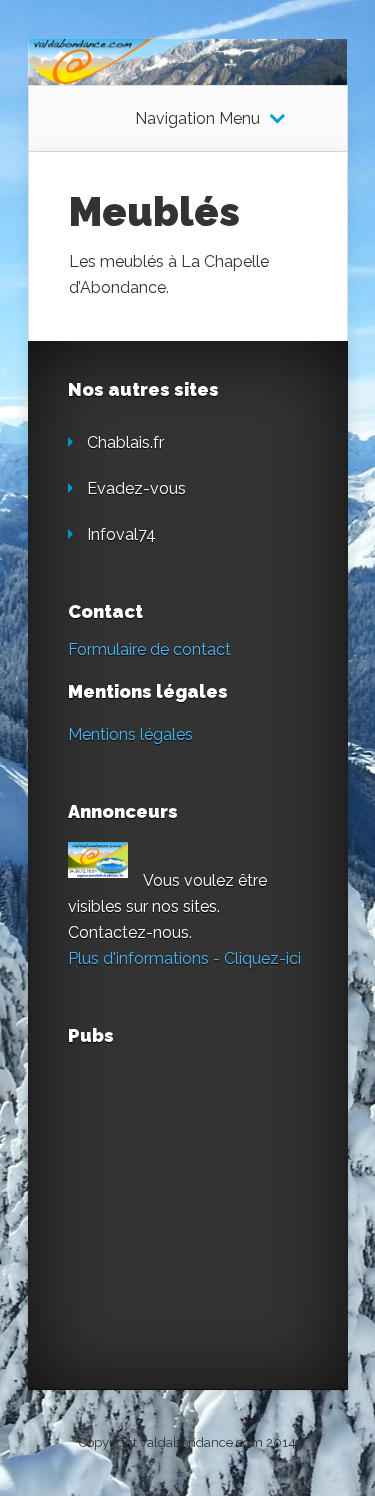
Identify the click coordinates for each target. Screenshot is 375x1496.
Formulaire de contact (149, 649)
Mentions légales (130, 734)
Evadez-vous (136, 488)
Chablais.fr (125, 442)
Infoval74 (121, 534)
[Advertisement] (218, 1191)
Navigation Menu (197, 119)
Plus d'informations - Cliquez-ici (184, 958)
